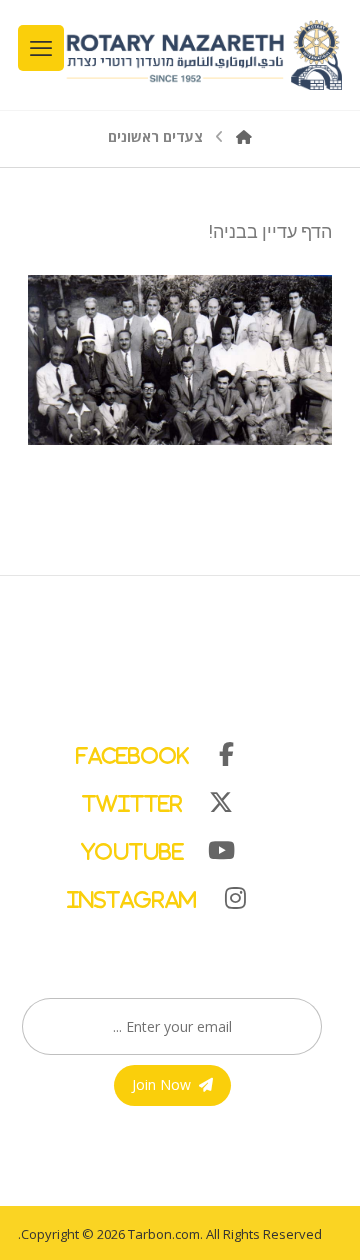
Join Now (161, 1084)
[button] (170, 750)
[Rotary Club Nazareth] (203, 55)
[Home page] (244, 136)
